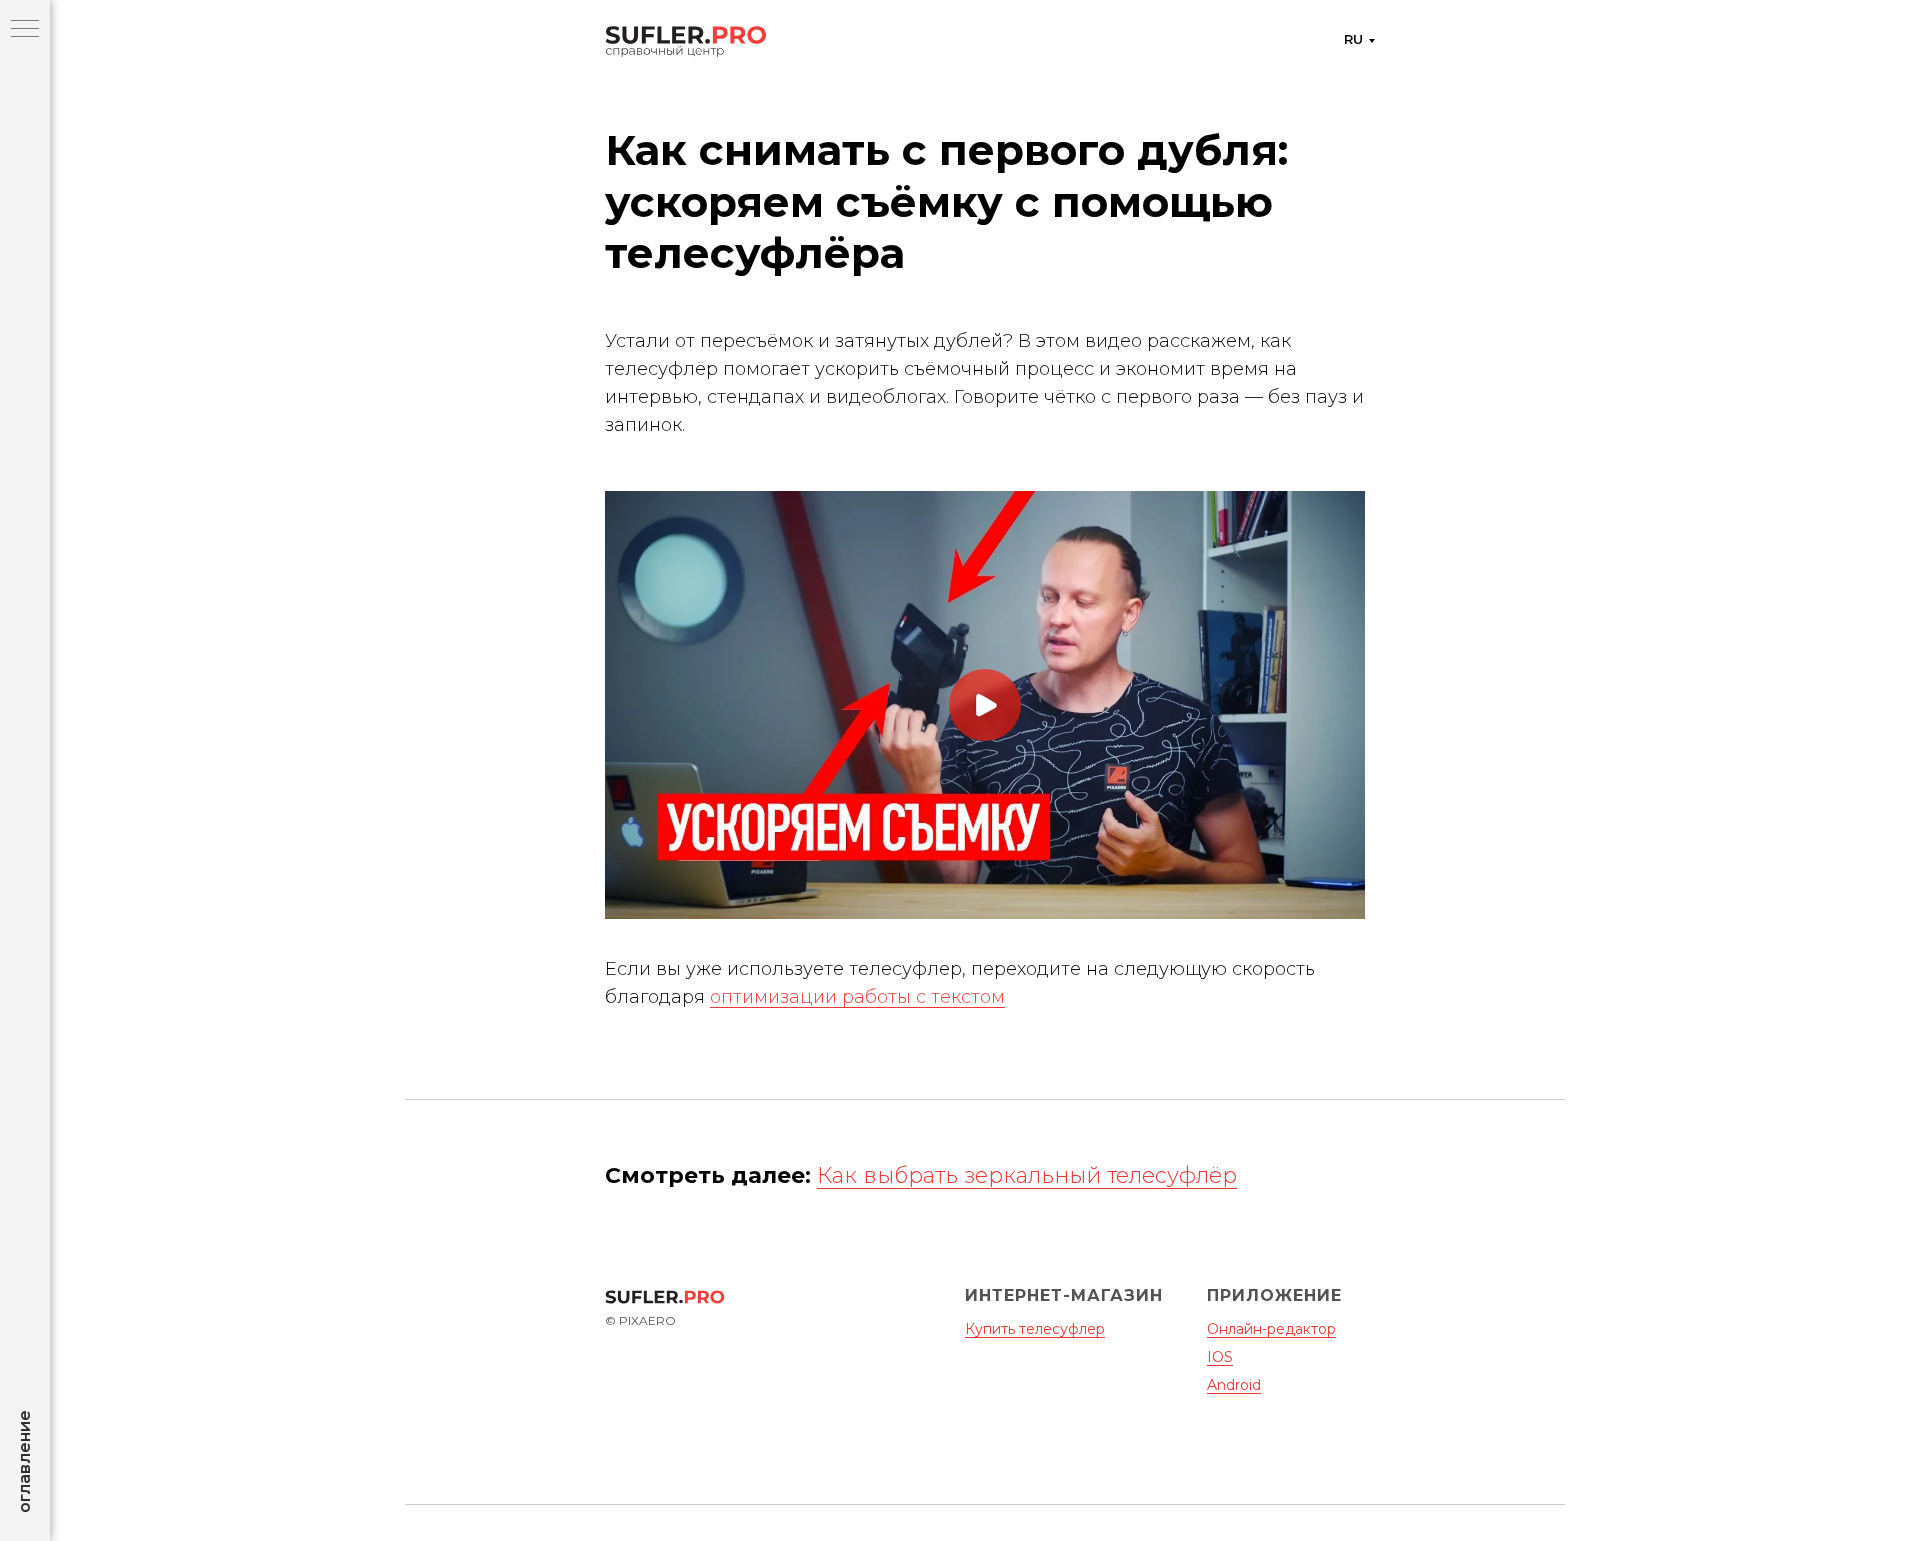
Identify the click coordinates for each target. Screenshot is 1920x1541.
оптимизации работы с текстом (857, 997)
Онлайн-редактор (1271, 1329)
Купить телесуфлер (1035, 1329)
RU (1353, 39)
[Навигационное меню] (25, 30)
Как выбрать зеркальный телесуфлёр (1027, 1175)
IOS (1220, 1357)
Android (1234, 1385)
